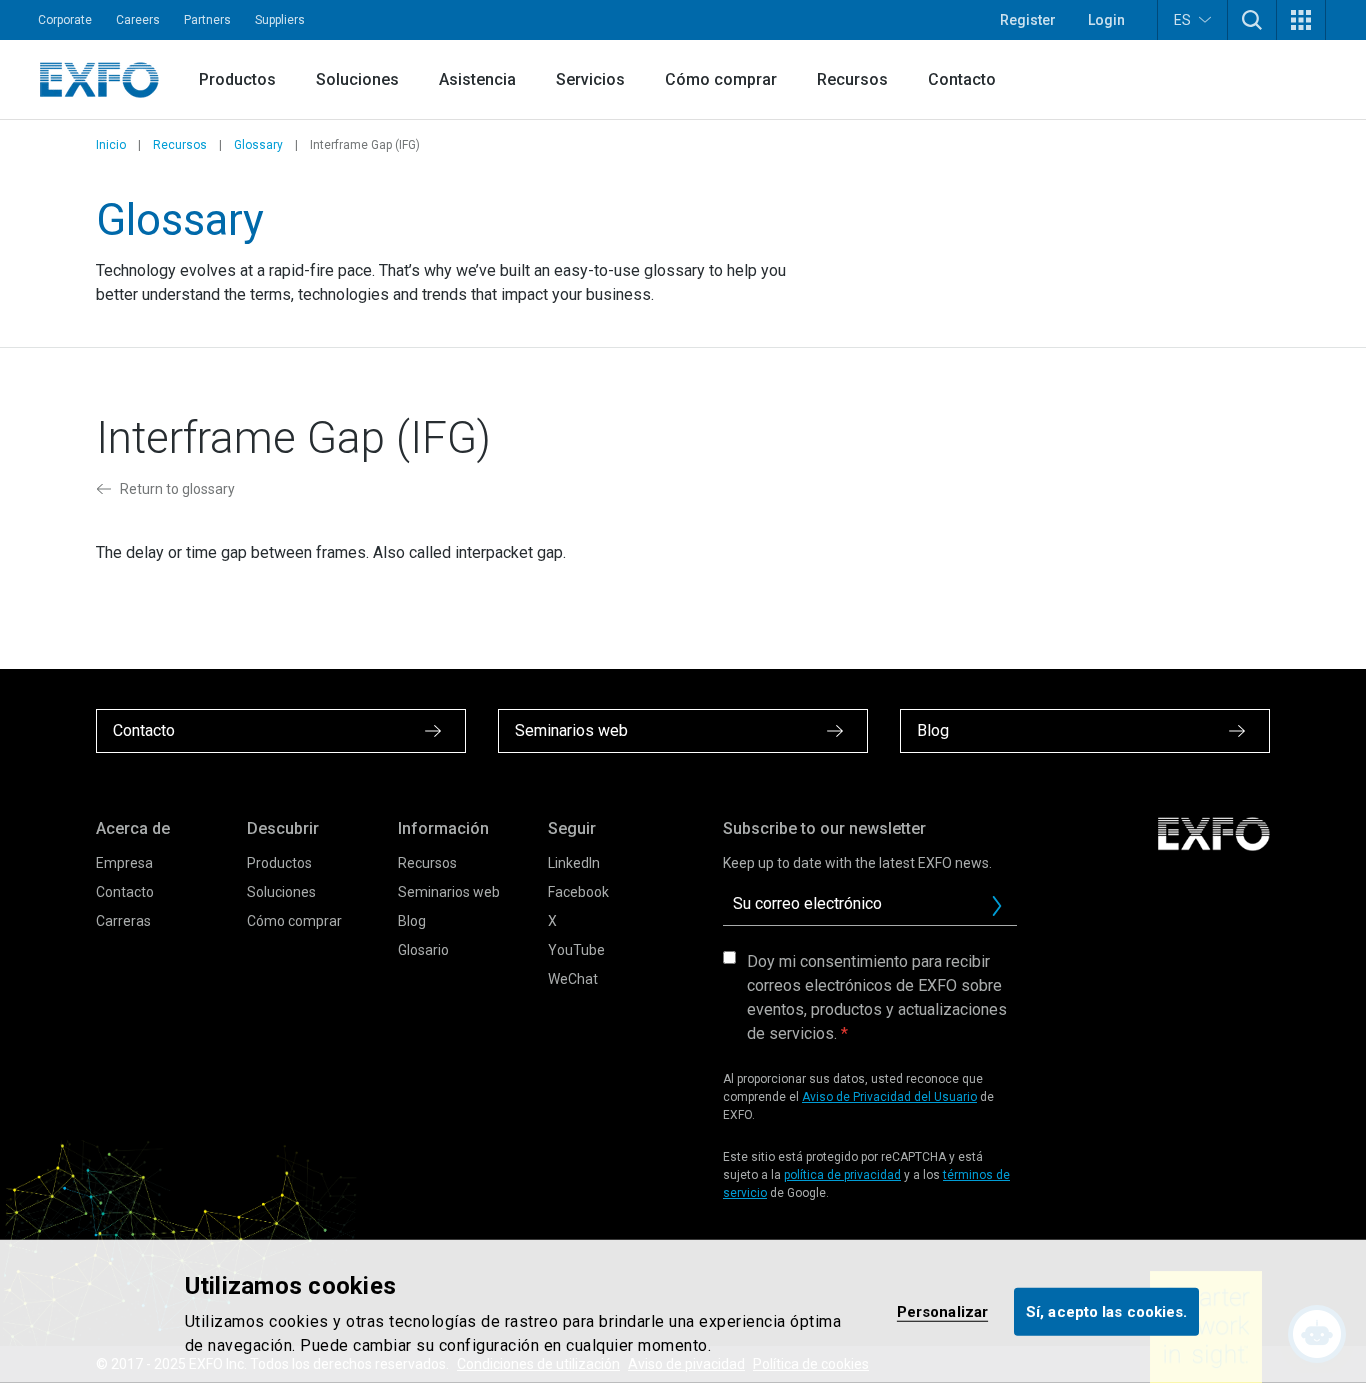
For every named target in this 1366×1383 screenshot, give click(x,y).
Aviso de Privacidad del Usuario (889, 1097)
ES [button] (1182, 20)
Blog (412, 921)
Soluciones (357, 79)
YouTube (576, 950)
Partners (207, 20)
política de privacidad (842, 1175)
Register (1028, 20)
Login (1106, 20)
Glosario (423, 950)
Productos (237, 79)
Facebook (578, 892)
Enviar (997, 906)
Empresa (124, 863)
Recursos (852, 79)
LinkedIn (574, 863)
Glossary (258, 145)
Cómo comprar (721, 79)
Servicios (590, 79)
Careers (138, 20)
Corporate (65, 20)
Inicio (111, 145)
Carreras (123, 921)
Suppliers (280, 20)
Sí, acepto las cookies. (1106, 1311)
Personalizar (942, 1311)
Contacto (962, 79)
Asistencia (477, 79)
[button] (1252, 20)
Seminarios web (449, 892)
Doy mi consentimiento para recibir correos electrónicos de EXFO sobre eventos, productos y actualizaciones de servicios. (877, 997)
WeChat (573, 979)
